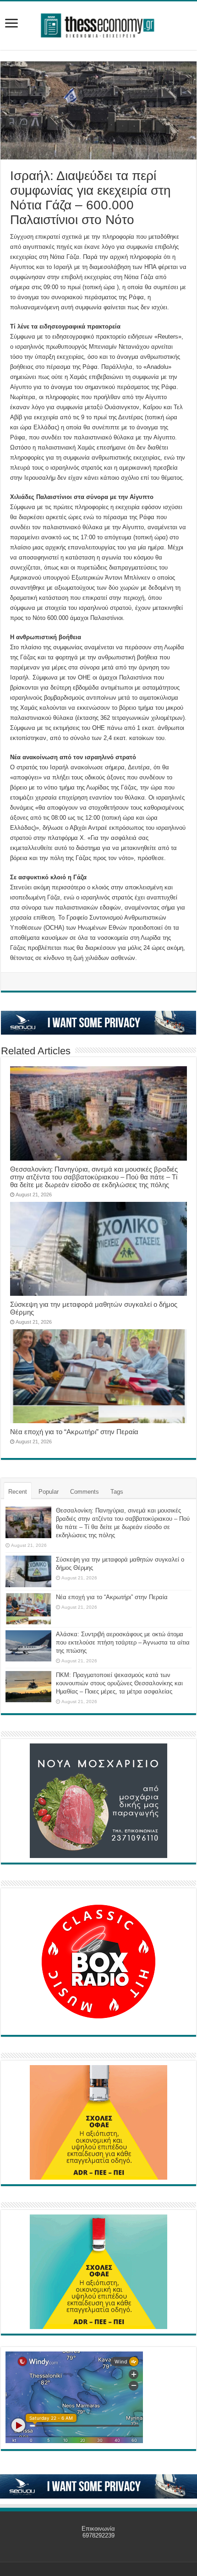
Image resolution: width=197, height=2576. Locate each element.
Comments (85, 1492)
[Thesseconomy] (98, 24)
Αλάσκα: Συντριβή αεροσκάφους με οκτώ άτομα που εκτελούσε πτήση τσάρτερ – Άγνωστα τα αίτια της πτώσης (123, 1642)
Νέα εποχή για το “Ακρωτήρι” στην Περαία (74, 1432)
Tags (117, 1492)
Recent (18, 1492)
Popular (49, 1492)
